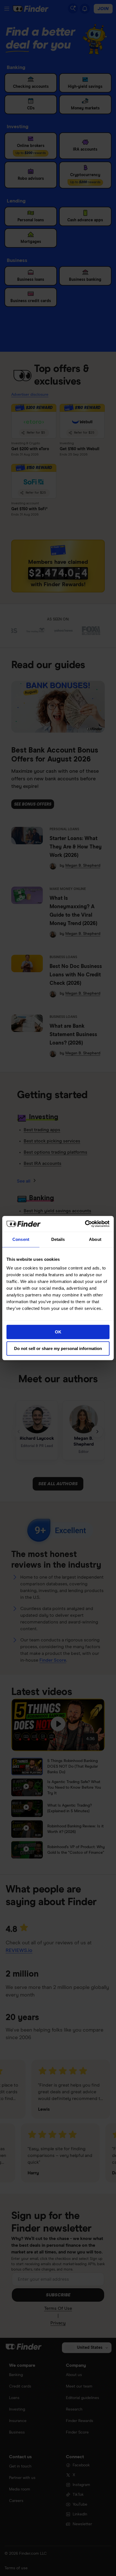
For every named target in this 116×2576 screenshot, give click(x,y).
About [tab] (95, 1239)
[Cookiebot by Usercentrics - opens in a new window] (85, 1224)
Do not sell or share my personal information (58, 1348)
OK (58, 1332)
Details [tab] (58, 1239)
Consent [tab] (21, 1239)
